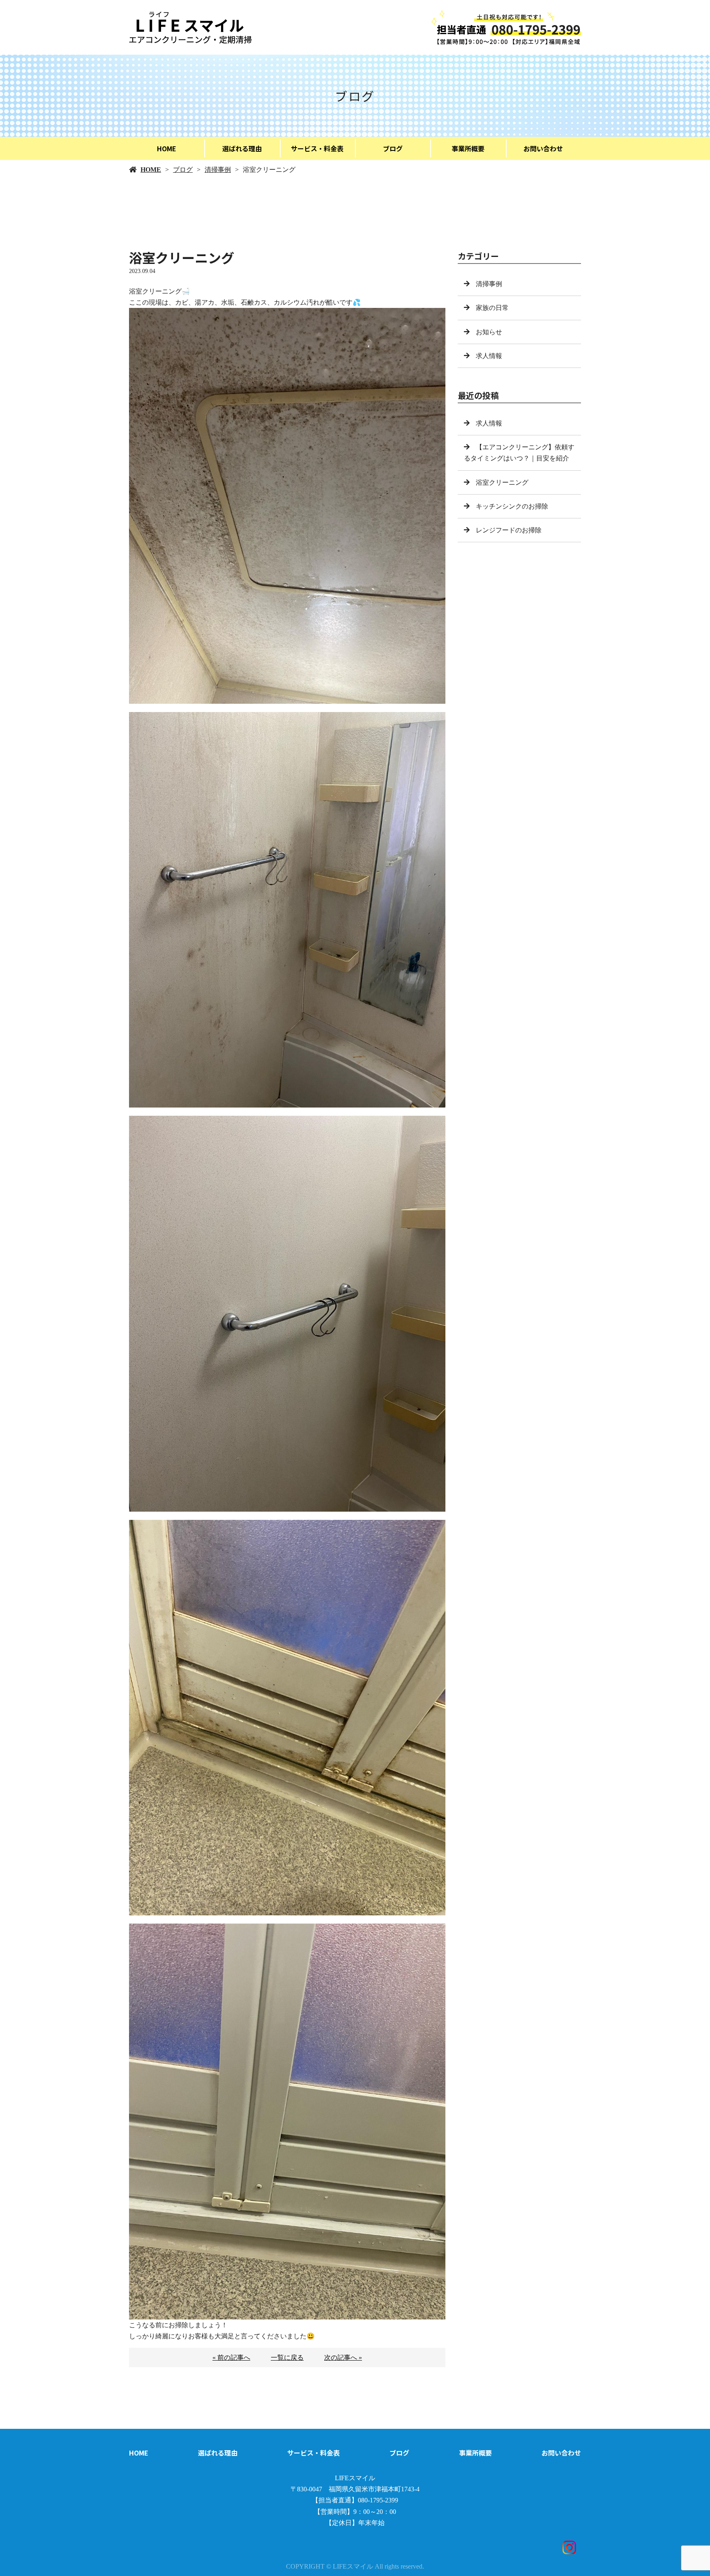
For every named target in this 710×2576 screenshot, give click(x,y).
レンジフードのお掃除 (509, 530)
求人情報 (489, 356)
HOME (167, 148)
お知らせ (489, 332)
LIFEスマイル (355, 2478)
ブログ (393, 148)
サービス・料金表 (317, 148)
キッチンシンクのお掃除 (512, 506)
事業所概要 (468, 148)
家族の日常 (492, 308)
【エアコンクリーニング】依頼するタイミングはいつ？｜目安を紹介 (519, 453)
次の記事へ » (343, 2357)
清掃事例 (218, 170)
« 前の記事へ (231, 2357)
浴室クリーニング (502, 482)
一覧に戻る (287, 2357)
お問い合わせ (543, 148)
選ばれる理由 (242, 148)
